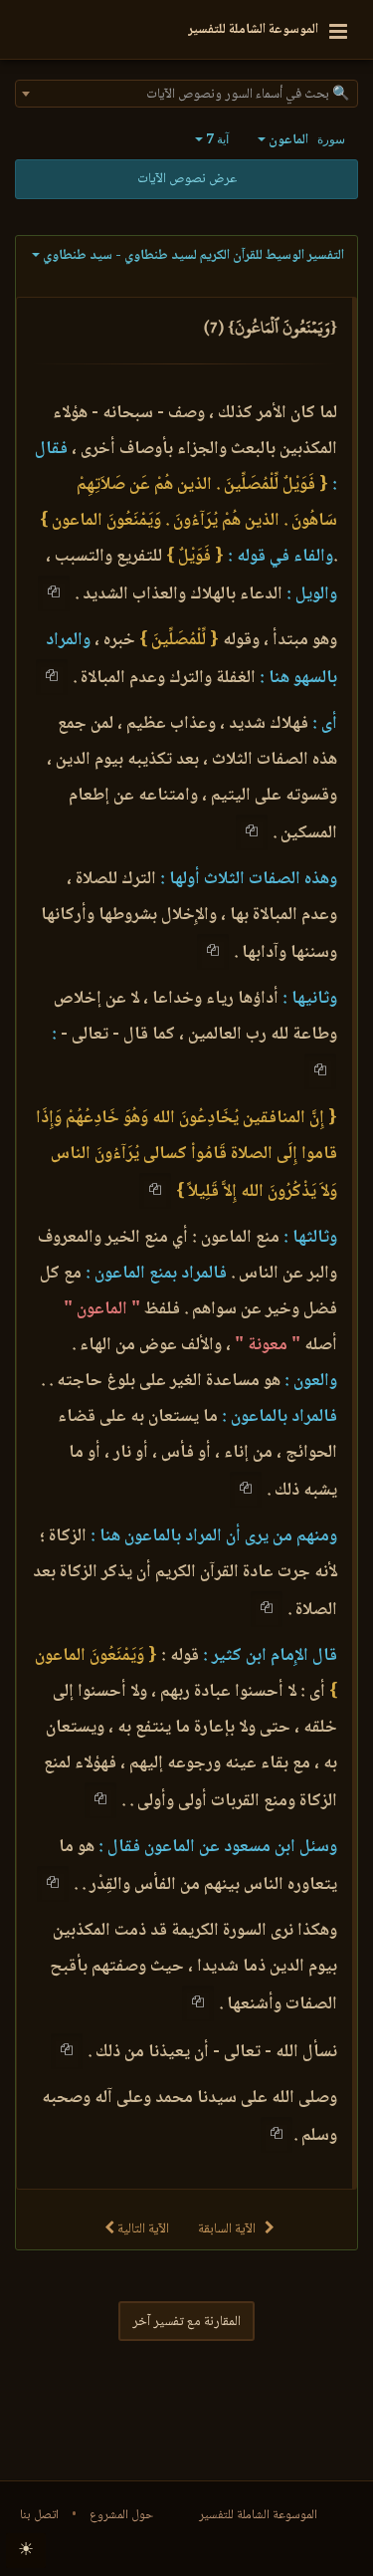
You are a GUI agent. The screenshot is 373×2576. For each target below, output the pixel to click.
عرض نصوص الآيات (187, 179)
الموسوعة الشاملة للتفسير (258, 2515)
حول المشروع (121, 2515)
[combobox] (186, 94)
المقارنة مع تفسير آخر (186, 2322)
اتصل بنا (39, 2515)
